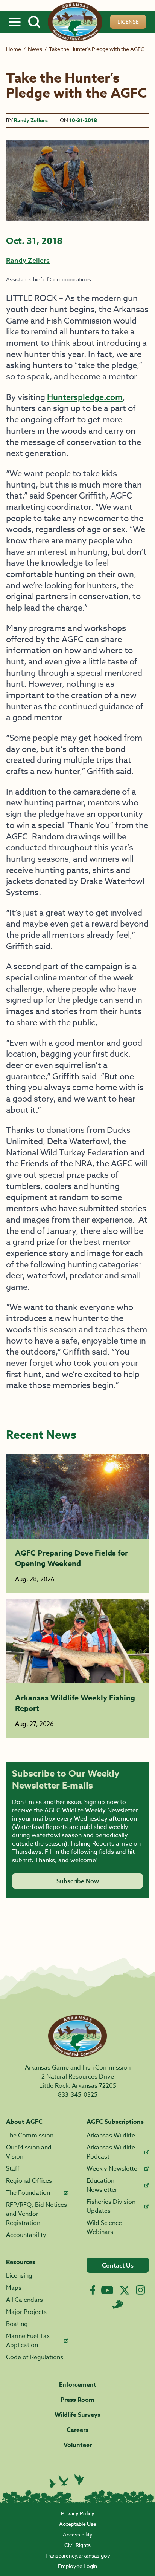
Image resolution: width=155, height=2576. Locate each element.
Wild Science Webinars (104, 2228)
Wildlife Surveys (77, 2415)
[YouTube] (107, 2290)
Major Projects (26, 2312)
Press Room (77, 2400)
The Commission (30, 2136)
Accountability (26, 2235)
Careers (77, 2430)
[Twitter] (125, 2290)
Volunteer (78, 2445)
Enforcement (78, 2385)
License (128, 22)
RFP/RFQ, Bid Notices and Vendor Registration (36, 2214)
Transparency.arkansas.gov (78, 2555)
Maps (14, 2288)
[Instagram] (141, 2290)
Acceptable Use (78, 2524)
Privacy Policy (78, 2513)
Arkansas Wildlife (111, 2136)
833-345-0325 (78, 2095)
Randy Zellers (31, 120)
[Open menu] (15, 22)
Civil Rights (77, 2545)
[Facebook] (93, 2290)
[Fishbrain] (118, 2304)
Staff (13, 2169)
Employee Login (77, 2566)
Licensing (19, 2276)
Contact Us (118, 2265)
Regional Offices (29, 2181)
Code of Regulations (35, 2357)
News (35, 49)
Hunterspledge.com (85, 397)
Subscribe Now (78, 1881)
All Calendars (24, 2300)
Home (14, 49)
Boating (17, 2324)
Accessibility (78, 2534)
